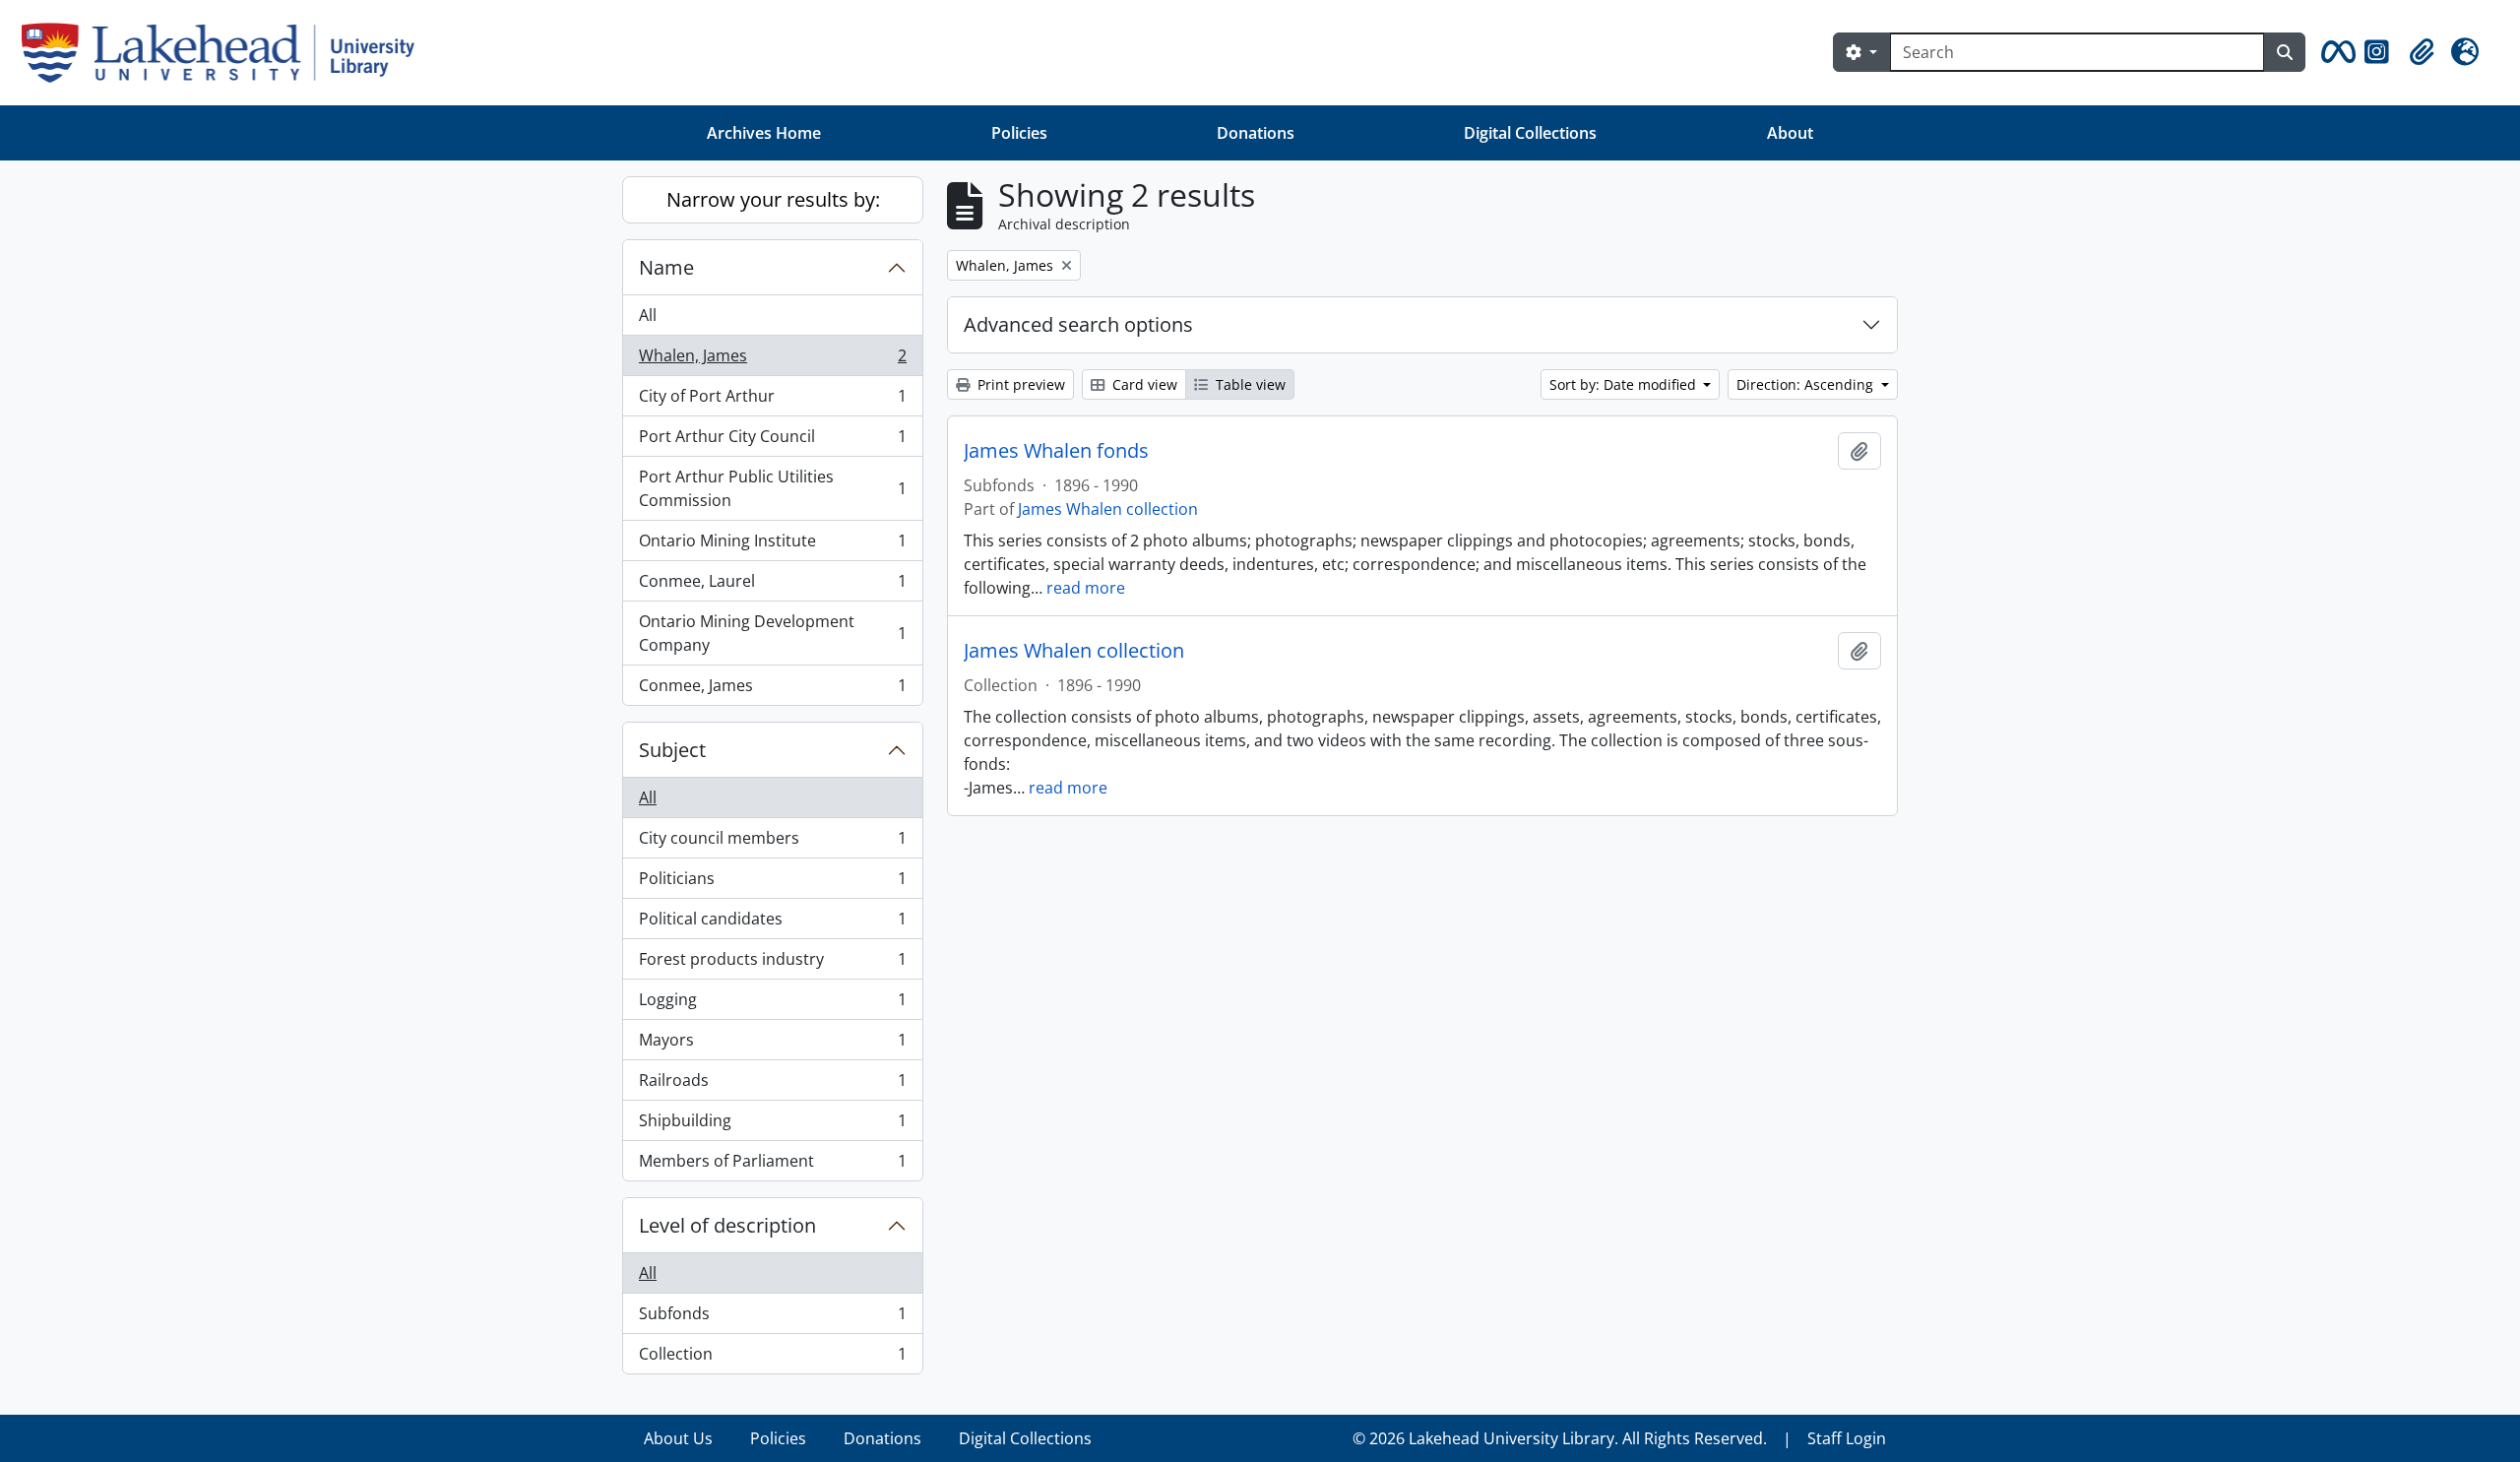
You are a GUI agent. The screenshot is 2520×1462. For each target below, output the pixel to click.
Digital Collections (1530, 133)
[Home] (226, 53)
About (1790, 133)
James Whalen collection (1108, 509)
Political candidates (772, 923)
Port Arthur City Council (772, 441)
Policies (1019, 133)
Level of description (727, 1225)
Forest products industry (772, 964)
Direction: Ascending (1807, 384)
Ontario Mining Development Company (772, 633)
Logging (772, 1004)
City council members (772, 843)
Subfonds (772, 1318)
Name (666, 267)
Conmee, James (772, 690)
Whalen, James (772, 360)
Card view (1143, 384)
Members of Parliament (772, 1165)
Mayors (772, 1045)
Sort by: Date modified (1625, 384)
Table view (1249, 384)
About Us (678, 1438)
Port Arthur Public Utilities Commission (772, 488)
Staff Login (1847, 1438)
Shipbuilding (772, 1125)
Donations (1256, 133)
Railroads (772, 1085)
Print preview (1019, 384)
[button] (2335, 52)
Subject (672, 750)
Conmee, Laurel (772, 586)
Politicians (772, 883)
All (648, 315)
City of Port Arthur (772, 401)
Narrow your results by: (773, 199)
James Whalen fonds (1056, 451)
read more (1086, 588)
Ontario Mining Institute (772, 545)
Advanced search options (1078, 324)
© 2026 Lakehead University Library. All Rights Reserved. (1560, 1438)
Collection (772, 1358)
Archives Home (764, 133)
